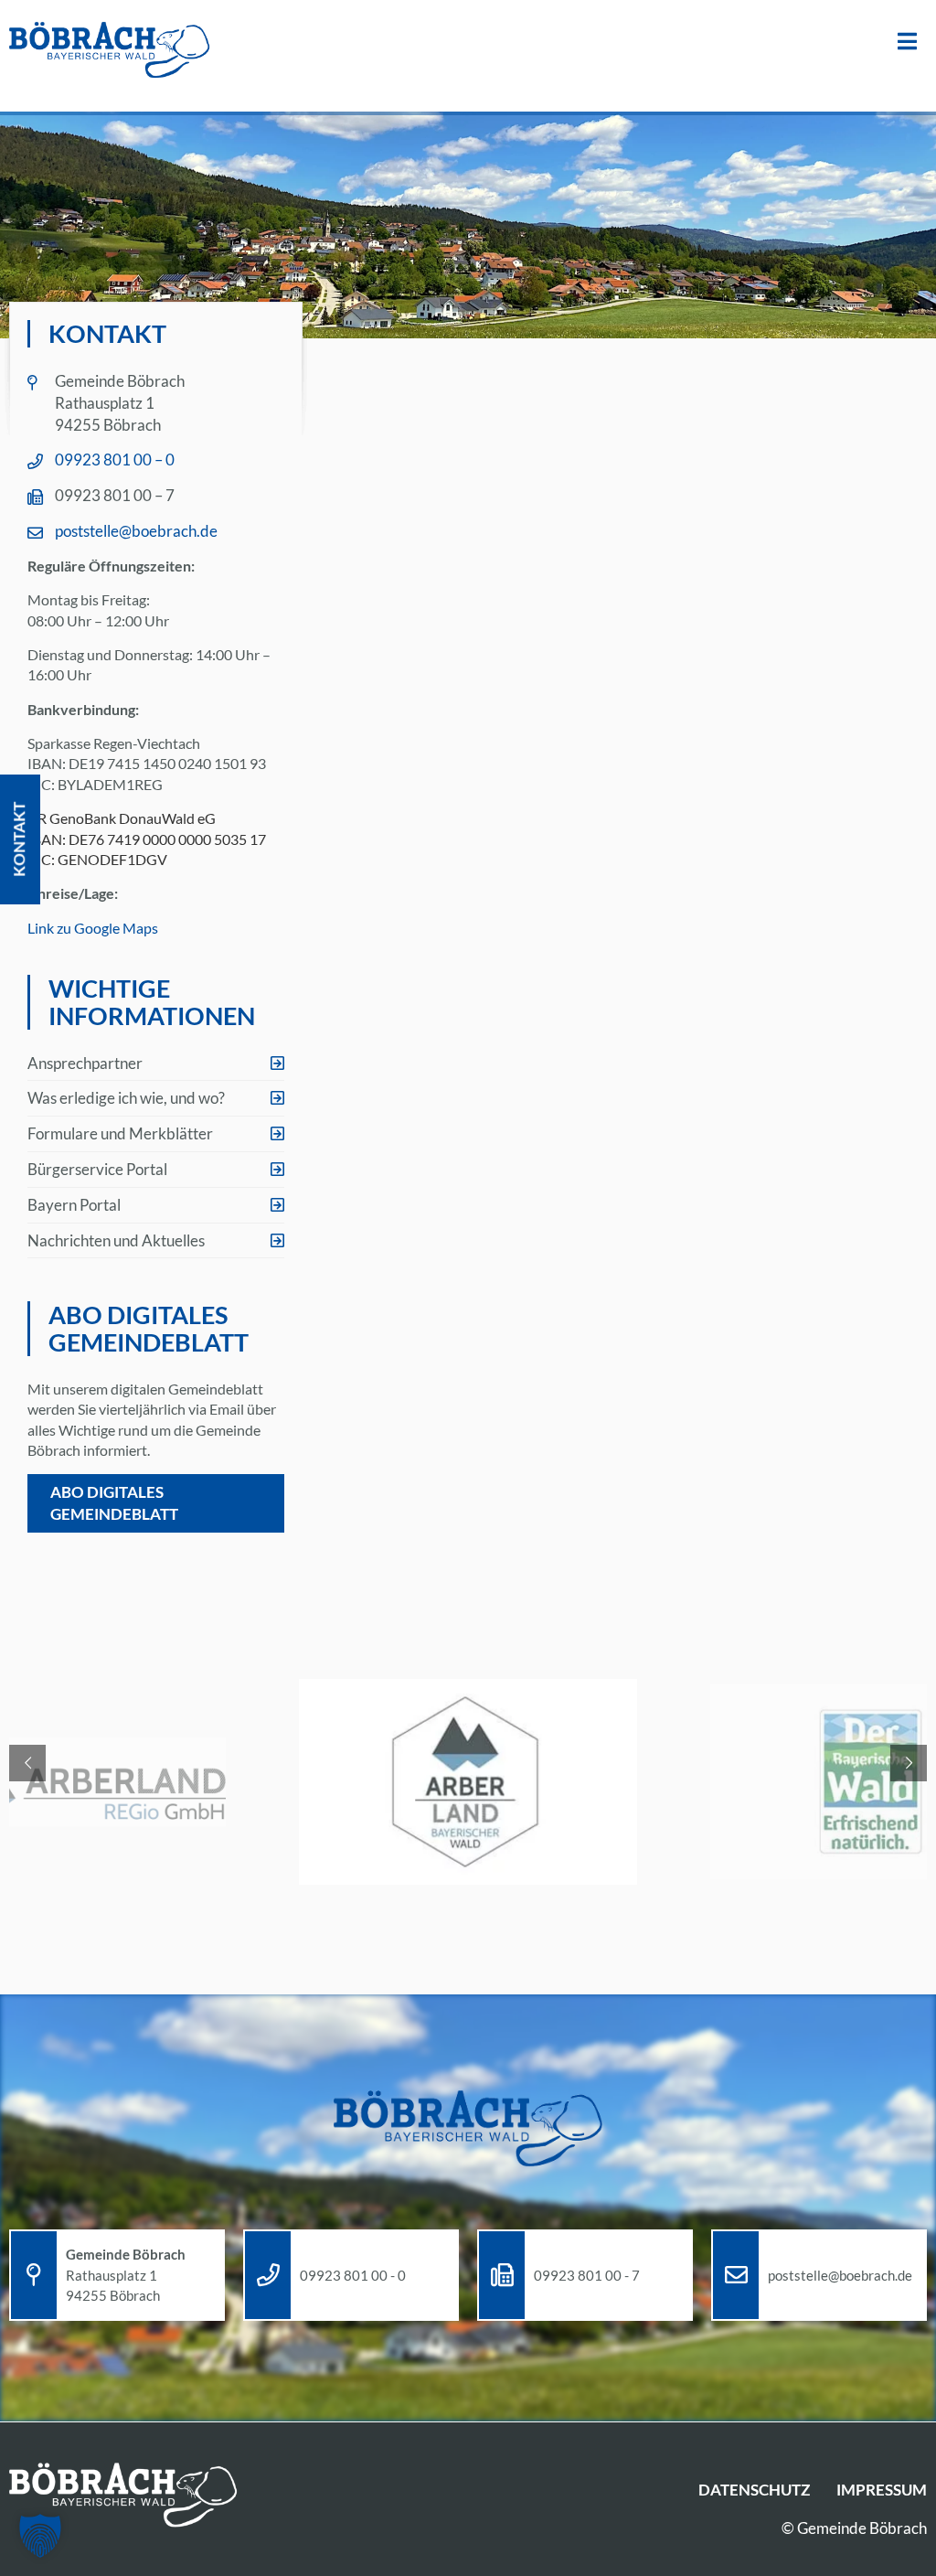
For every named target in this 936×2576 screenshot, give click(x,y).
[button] (40, 2536)
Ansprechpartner (85, 1063)
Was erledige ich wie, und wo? (126, 1098)
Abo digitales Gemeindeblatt (114, 1503)
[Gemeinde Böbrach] (110, 51)
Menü (907, 42)
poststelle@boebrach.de (136, 531)
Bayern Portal (74, 1205)
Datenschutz (754, 2490)
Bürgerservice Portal (97, 1169)
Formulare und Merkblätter (120, 1133)
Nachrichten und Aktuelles (116, 1240)
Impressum (882, 2490)
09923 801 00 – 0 (115, 460)
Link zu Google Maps (93, 928)
